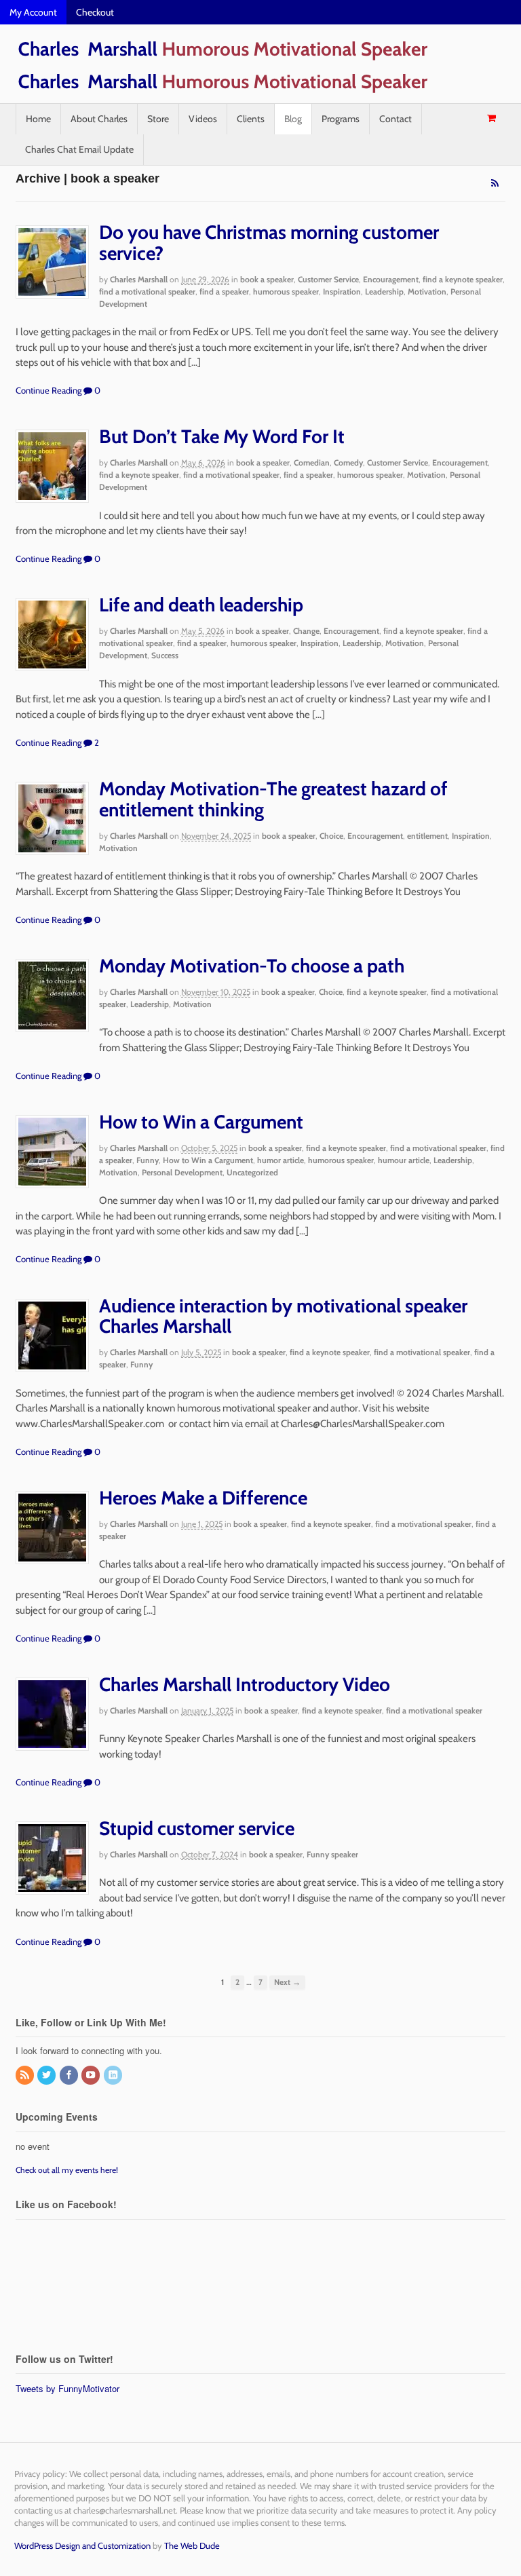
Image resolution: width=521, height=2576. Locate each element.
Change (306, 631)
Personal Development (182, 1172)
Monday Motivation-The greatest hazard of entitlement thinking (273, 799)
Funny (148, 1160)
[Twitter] (47, 2076)
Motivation (427, 291)
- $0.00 (491, 118)
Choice (331, 836)
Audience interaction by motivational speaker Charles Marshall (283, 1316)
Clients (251, 119)
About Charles (99, 119)
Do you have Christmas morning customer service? (269, 243)
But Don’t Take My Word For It (222, 436)
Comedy (348, 462)
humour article (404, 1160)
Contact (395, 119)
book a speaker (267, 279)
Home (38, 119)
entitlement (427, 836)
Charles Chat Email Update (79, 149)
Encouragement (391, 279)
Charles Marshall (139, 279)
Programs (341, 119)
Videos (203, 119)
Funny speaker (332, 1854)
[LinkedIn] (114, 2076)
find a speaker (224, 291)
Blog (293, 119)
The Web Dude (192, 2545)
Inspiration (342, 291)
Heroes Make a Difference (203, 1498)
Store (158, 119)
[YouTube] (92, 2076)
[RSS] (26, 2076)
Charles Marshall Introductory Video (245, 1684)
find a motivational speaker (147, 291)
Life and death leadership (201, 605)
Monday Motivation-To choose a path (252, 966)
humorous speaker (286, 291)
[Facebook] (70, 2076)
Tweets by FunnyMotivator (67, 2388)
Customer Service (328, 279)
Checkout (95, 12)
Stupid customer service (197, 1828)
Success (165, 655)
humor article (281, 1160)
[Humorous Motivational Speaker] (222, 56)
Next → (287, 1982)
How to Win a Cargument (201, 1122)
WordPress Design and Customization (82, 2545)
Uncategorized (252, 1172)
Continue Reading (49, 390)
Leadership (384, 291)
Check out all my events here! (67, 2170)
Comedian (312, 462)
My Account (33, 12)
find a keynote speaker (463, 279)
